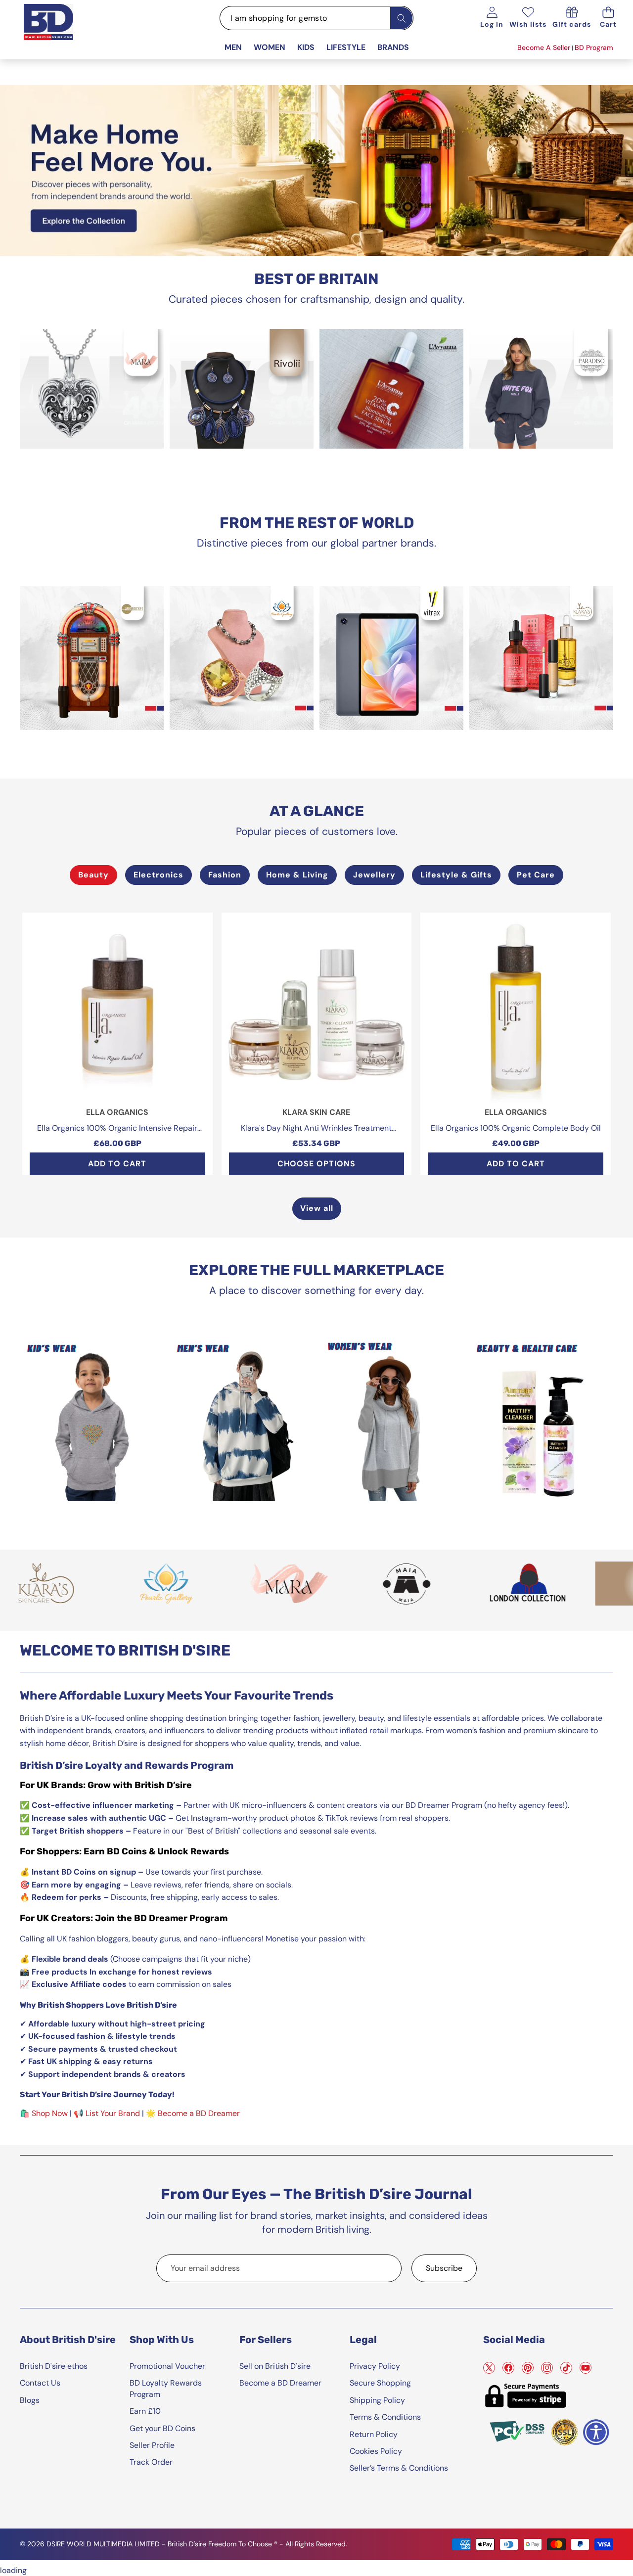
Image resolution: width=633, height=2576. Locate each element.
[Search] (401, 18)
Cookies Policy (376, 2451)
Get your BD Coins (162, 2428)
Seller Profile (152, 2445)
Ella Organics (117, 1112)
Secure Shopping (380, 2383)
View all (317, 1208)
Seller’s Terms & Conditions (399, 2468)
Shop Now (50, 2113)
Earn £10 (145, 2411)
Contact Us (40, 2383)
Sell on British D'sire (275, 2366)
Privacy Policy (375, 2366)
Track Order (151, 2462)
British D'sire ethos (54, 2366)
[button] (608, 18)
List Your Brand (113, 2113)
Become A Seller (544, 47)
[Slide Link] (316, 171)
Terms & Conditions (385, 2417)
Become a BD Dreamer (199, 2113)
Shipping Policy (377, 2400)
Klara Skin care (316, 1112)
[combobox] (316, 18)
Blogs (30, 2400)
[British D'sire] (61, 31)
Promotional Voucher (167, 2366)
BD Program (594, 47)
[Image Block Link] (92, 389)
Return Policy (374, 2434)
